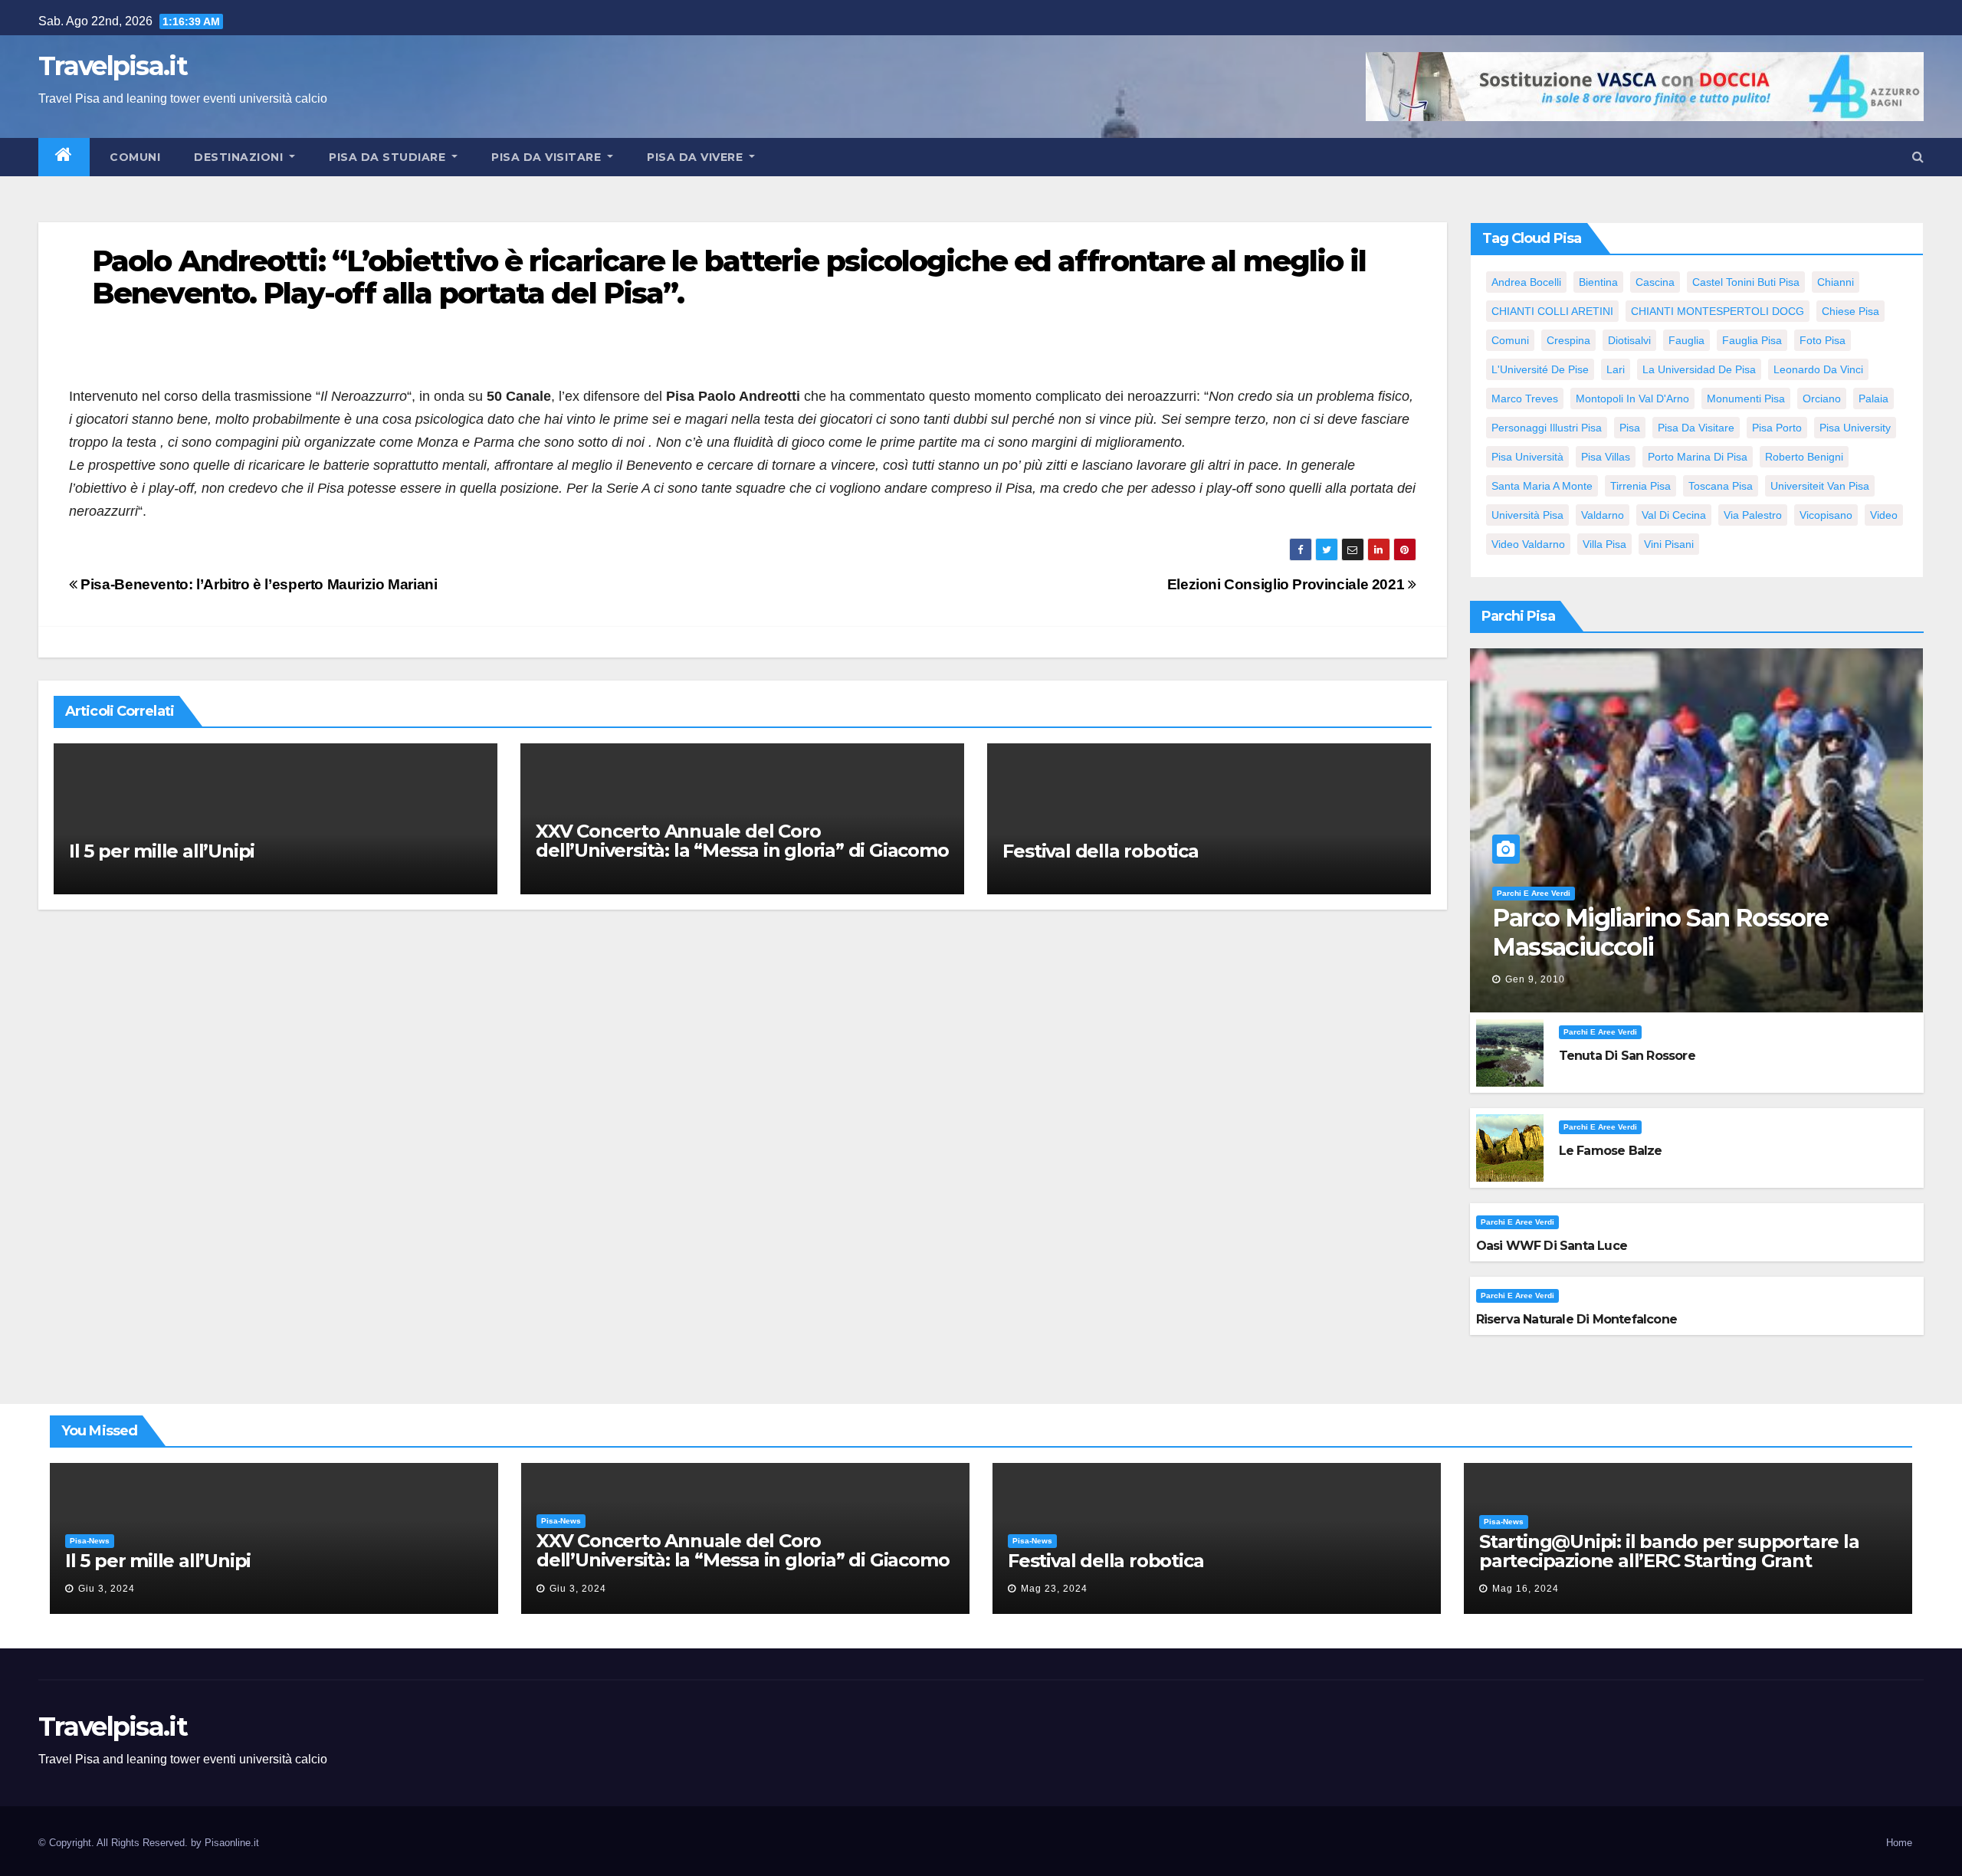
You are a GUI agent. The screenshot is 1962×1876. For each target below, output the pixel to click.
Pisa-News (90, 1541)
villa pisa (1604, 544)
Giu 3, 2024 (107, 1589)
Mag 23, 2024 (1054, 1589)
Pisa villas (1606, 457)
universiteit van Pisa (1820, 486)
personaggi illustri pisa (1547, 428)
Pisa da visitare (548, 157)
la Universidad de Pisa (1699, 369)
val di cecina (1674, 515)
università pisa (1527, 515)
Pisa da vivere (697, 157)
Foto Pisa (1823, 340)
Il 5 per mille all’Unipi (162, 851)
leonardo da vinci (1818, 369)
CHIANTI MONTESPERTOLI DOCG (1718, 311)
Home (1899, 1843)
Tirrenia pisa (1640, 486)
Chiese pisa (1850, 311)
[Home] (64, 157)
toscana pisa (1721, 486)
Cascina (1655, 282)
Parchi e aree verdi (1534, 893)
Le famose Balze (1611, 1151)
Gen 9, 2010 (1535, 979)
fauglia (1686, 340)
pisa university (1855, 428)
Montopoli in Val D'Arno (1632, 398)
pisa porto (1777, 428)
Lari (1616, 369)
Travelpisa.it (113, 66)
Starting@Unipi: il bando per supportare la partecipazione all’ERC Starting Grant (1669, 1551)
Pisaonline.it (232, 1843)
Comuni (134, 157)
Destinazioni (240, 157)
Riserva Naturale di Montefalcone (1576, 1319)
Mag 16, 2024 (1526, 1589)
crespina (1568, 340)
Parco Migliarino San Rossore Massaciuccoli (1660, 932)
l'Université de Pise (1540, 369)
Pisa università (1527, 457)
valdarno (1603, 515)
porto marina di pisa (1698, 457)
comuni (1510, 340)
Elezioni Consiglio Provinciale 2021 (1288, 584)
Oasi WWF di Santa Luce (1552, 1246)
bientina (1598, 282)
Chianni (1836, 282)
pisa (1630, 428)
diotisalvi (1629, 340)
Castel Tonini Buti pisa (1746, 282)
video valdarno (1528, 544)
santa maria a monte (1542, 486)
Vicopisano (1826, 515)
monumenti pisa (1746, 398)
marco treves (1525, 398)
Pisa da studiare (389, 157)
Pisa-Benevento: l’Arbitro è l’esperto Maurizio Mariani (258, 584)
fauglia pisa (1752, 340)
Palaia (1873, 398)
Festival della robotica (1100, 851)
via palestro (1753, 515)
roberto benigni (1804, 457)
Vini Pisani (1669, 544)
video (1884, 515)
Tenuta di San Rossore (1627, 1056)
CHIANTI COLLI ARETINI (1552, 311)
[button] (1918, 157)
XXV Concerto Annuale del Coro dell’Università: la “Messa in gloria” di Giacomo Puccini (742, 850)
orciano (1822, 398)
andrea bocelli (1526, 282)
